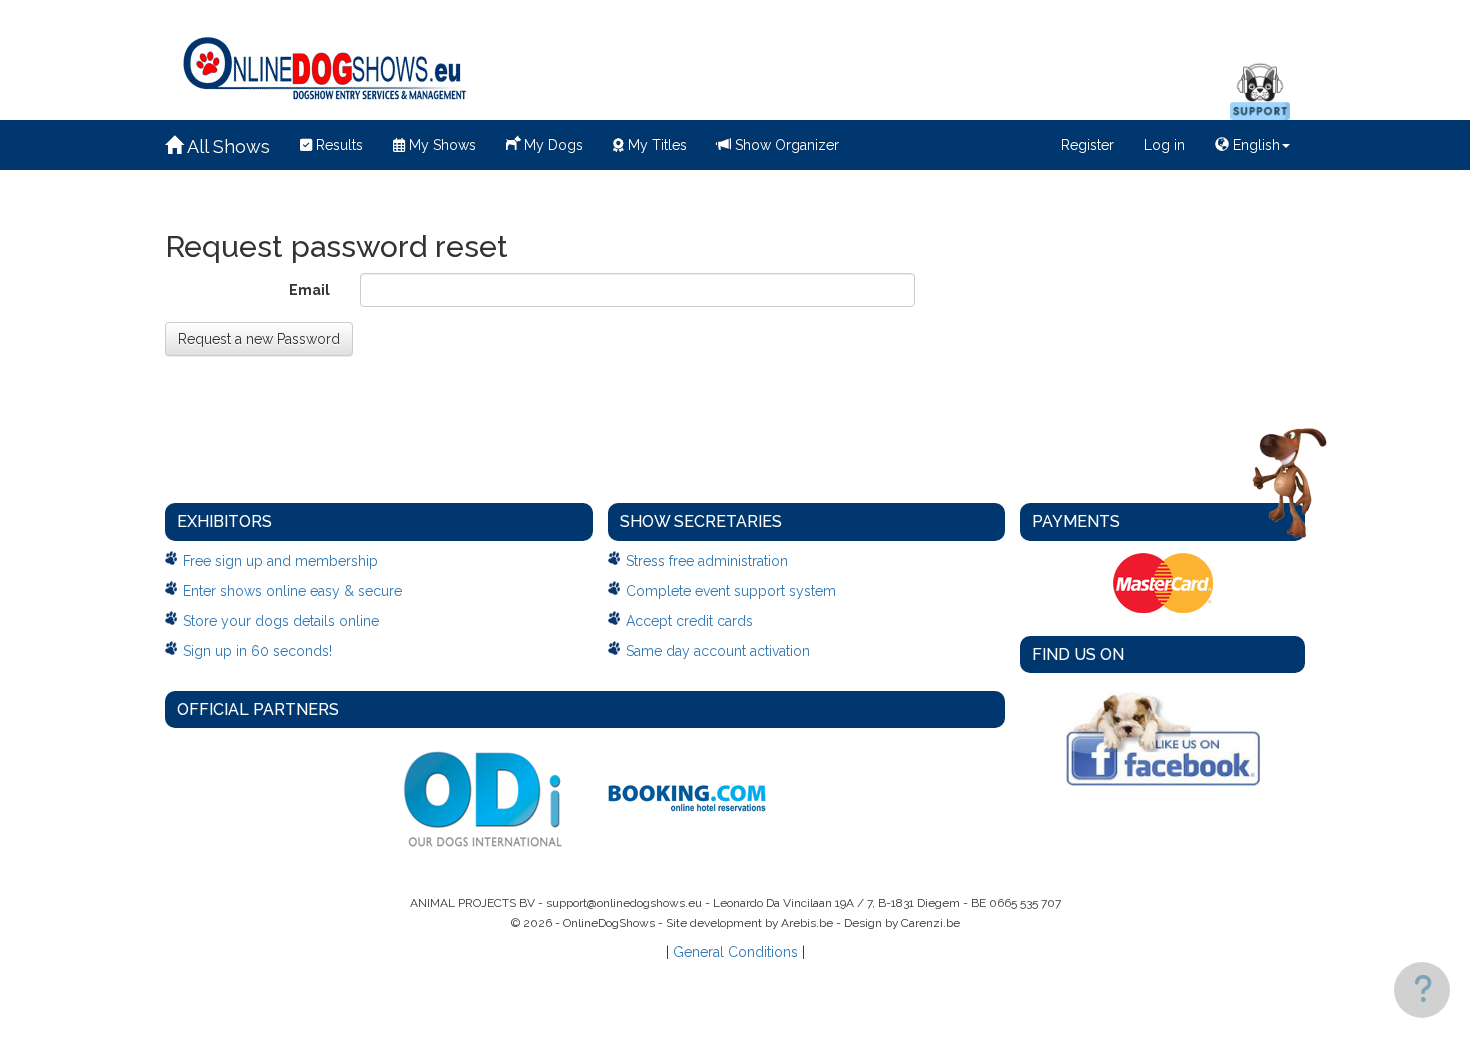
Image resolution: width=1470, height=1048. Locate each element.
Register (1087, 145)
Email (309, 290)
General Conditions (735, 952)
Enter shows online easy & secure (292, 591)
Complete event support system (731, 591)
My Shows (440, 145)
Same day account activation (718, 651)
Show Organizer (785, 145)
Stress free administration (707, 561)
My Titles (655, 145)
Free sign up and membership (280, 561)
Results (337, 145)
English (1254, 145)
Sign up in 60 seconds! (257, 651)
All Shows (226, 146)
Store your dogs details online (281, 621)
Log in (1164, 145)
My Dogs (551, 145)
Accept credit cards (689, 621)
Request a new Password (259, 339)
